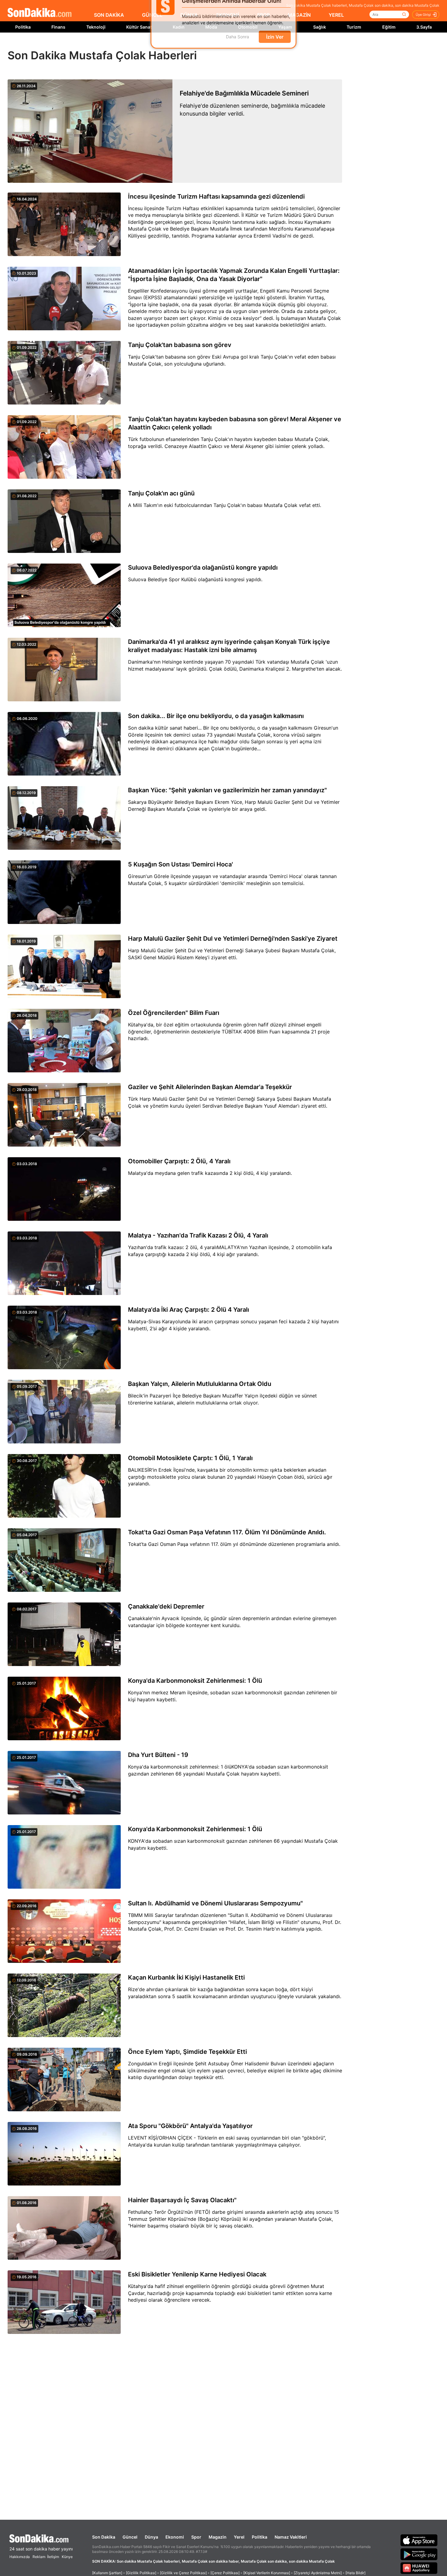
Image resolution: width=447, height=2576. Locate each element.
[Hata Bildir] (355, 2573)
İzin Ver (275, 46)
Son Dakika (104, 2537)
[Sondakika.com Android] (419, 2554)
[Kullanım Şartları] (107, 2573)
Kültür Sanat (139, 27)
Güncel (130, 2537)
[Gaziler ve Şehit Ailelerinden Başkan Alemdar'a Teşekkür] (64, 1115)
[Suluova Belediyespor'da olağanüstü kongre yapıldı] (64, 596)
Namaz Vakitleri (291, 2537)
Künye (67, 2557)
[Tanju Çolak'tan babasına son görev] (64, 373)
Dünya (151, 2537)
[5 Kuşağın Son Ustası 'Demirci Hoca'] (64, 893)
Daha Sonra (237, 46)
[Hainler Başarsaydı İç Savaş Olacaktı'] (64, 2228)
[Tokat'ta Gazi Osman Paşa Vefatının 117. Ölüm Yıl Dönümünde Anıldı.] (64, 1561)
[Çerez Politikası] (225, 2573)
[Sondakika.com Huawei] (419, 2568)
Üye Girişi (423, 15)
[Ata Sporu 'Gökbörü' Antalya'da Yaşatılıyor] (64, 2154)
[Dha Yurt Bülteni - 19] (64, 1783)
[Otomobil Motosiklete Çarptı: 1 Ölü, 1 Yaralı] (64, 1486)
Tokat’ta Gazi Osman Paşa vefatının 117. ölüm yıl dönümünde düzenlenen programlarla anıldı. (234, 1544)
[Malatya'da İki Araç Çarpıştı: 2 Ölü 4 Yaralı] (64, 1338)
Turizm (354, 27)
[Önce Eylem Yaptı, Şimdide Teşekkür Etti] (64, 2080)
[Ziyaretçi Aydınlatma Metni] (318, 2573)
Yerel (239, 2537)
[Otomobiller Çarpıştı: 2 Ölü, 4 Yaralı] (64, 1189)
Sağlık (320, 27)
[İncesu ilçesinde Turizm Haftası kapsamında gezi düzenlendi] (64, 225)
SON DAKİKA (109, 15)
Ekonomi (175, 2537)
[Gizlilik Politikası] (141, 2573)
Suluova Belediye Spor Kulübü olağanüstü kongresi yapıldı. (195, 579)
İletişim (53, 2557)
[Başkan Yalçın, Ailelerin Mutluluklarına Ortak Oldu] (64, 1412)
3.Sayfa (424, 27)
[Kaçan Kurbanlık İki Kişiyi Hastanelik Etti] (64, 2006)
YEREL (336, 15)
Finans (58, 27)
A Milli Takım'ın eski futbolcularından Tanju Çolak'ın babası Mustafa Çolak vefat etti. (225, 505)
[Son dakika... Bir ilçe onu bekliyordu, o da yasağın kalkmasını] (64, 744)
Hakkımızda (20, 2557)
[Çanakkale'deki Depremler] (64, 1635)
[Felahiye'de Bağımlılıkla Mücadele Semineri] (90, 131)
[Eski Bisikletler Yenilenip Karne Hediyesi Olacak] (64, 2303)
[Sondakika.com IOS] (419, 2540)
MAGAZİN (299, 15)
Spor (196, 2537)
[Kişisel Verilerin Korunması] (267, 2573)
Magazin (218, 2537)
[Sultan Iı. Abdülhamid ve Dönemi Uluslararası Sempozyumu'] (64, 1932)
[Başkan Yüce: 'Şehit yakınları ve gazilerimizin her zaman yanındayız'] (64, 818)
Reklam (39, 2557)
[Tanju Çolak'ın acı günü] (64, 522)
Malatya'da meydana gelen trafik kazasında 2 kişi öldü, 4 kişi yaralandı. (210, 1173)
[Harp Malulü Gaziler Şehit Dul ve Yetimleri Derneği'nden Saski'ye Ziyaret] (64, 967)
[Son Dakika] (40, 13)
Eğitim (389, 27)
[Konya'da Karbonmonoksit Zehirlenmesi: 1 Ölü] (64, 1709)
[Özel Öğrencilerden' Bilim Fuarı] (64, 1041)
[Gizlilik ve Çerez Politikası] (183, 2573)
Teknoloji (96, 27)
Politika (23, 27)
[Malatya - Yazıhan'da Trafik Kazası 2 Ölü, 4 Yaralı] (64, 1264)
